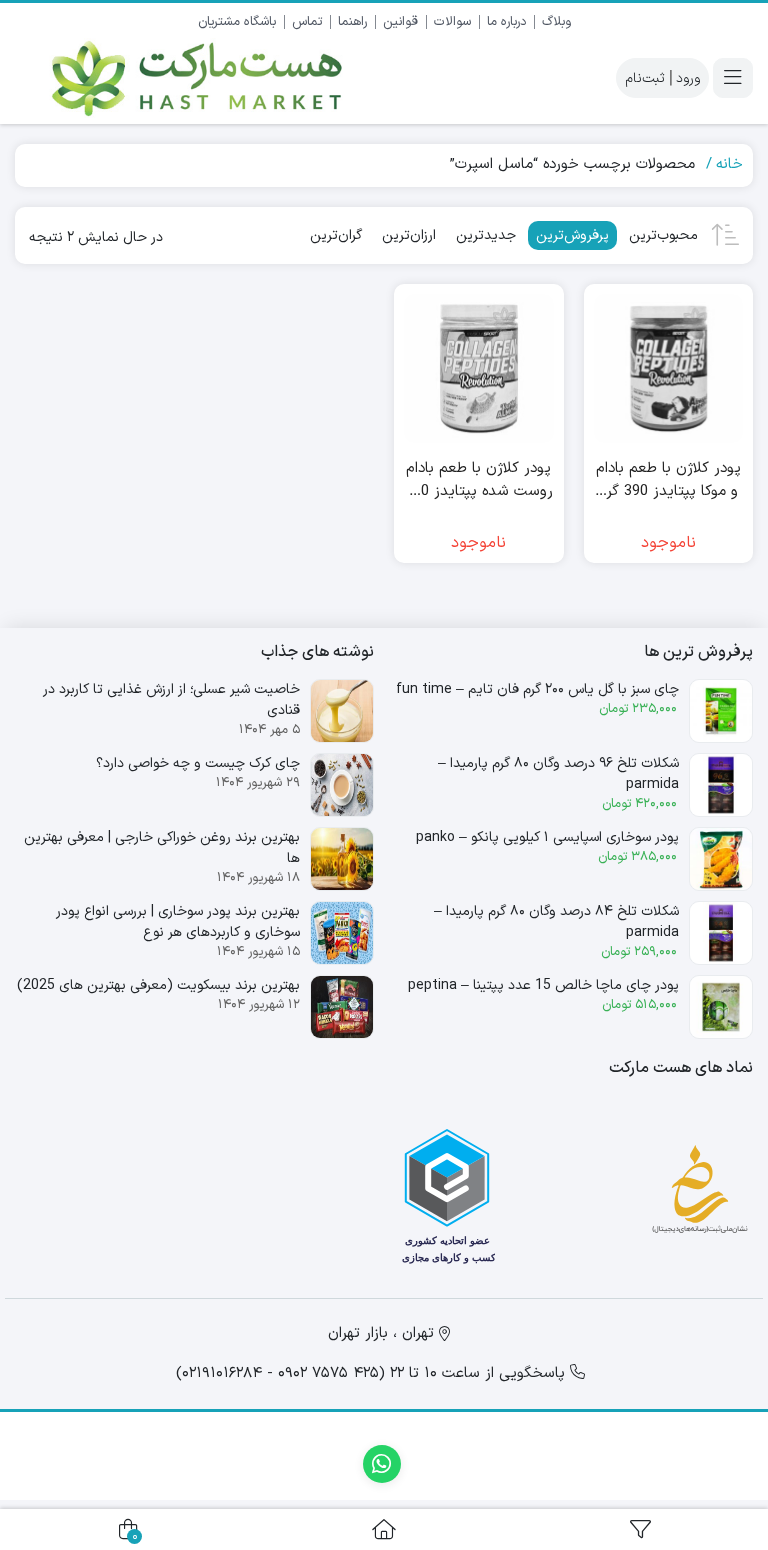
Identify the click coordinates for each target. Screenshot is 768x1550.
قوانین (400, 22)
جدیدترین (486, 235)
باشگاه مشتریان (237, 22)
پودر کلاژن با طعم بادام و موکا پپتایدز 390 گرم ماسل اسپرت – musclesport (668, 480)
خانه (729, 164)
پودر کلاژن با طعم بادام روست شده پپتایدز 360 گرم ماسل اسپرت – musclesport (479, 480)
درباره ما (506, 22)
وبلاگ (556, 22)
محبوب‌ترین (663, 235)
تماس (307, 22)
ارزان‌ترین (409, 235)
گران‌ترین (336, 235)
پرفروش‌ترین (572, 235)
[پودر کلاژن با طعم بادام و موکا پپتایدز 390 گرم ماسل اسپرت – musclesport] (669, 369)
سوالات (452, 22)
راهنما (352, 22)
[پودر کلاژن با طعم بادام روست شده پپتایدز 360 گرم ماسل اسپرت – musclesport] (479, 369)
